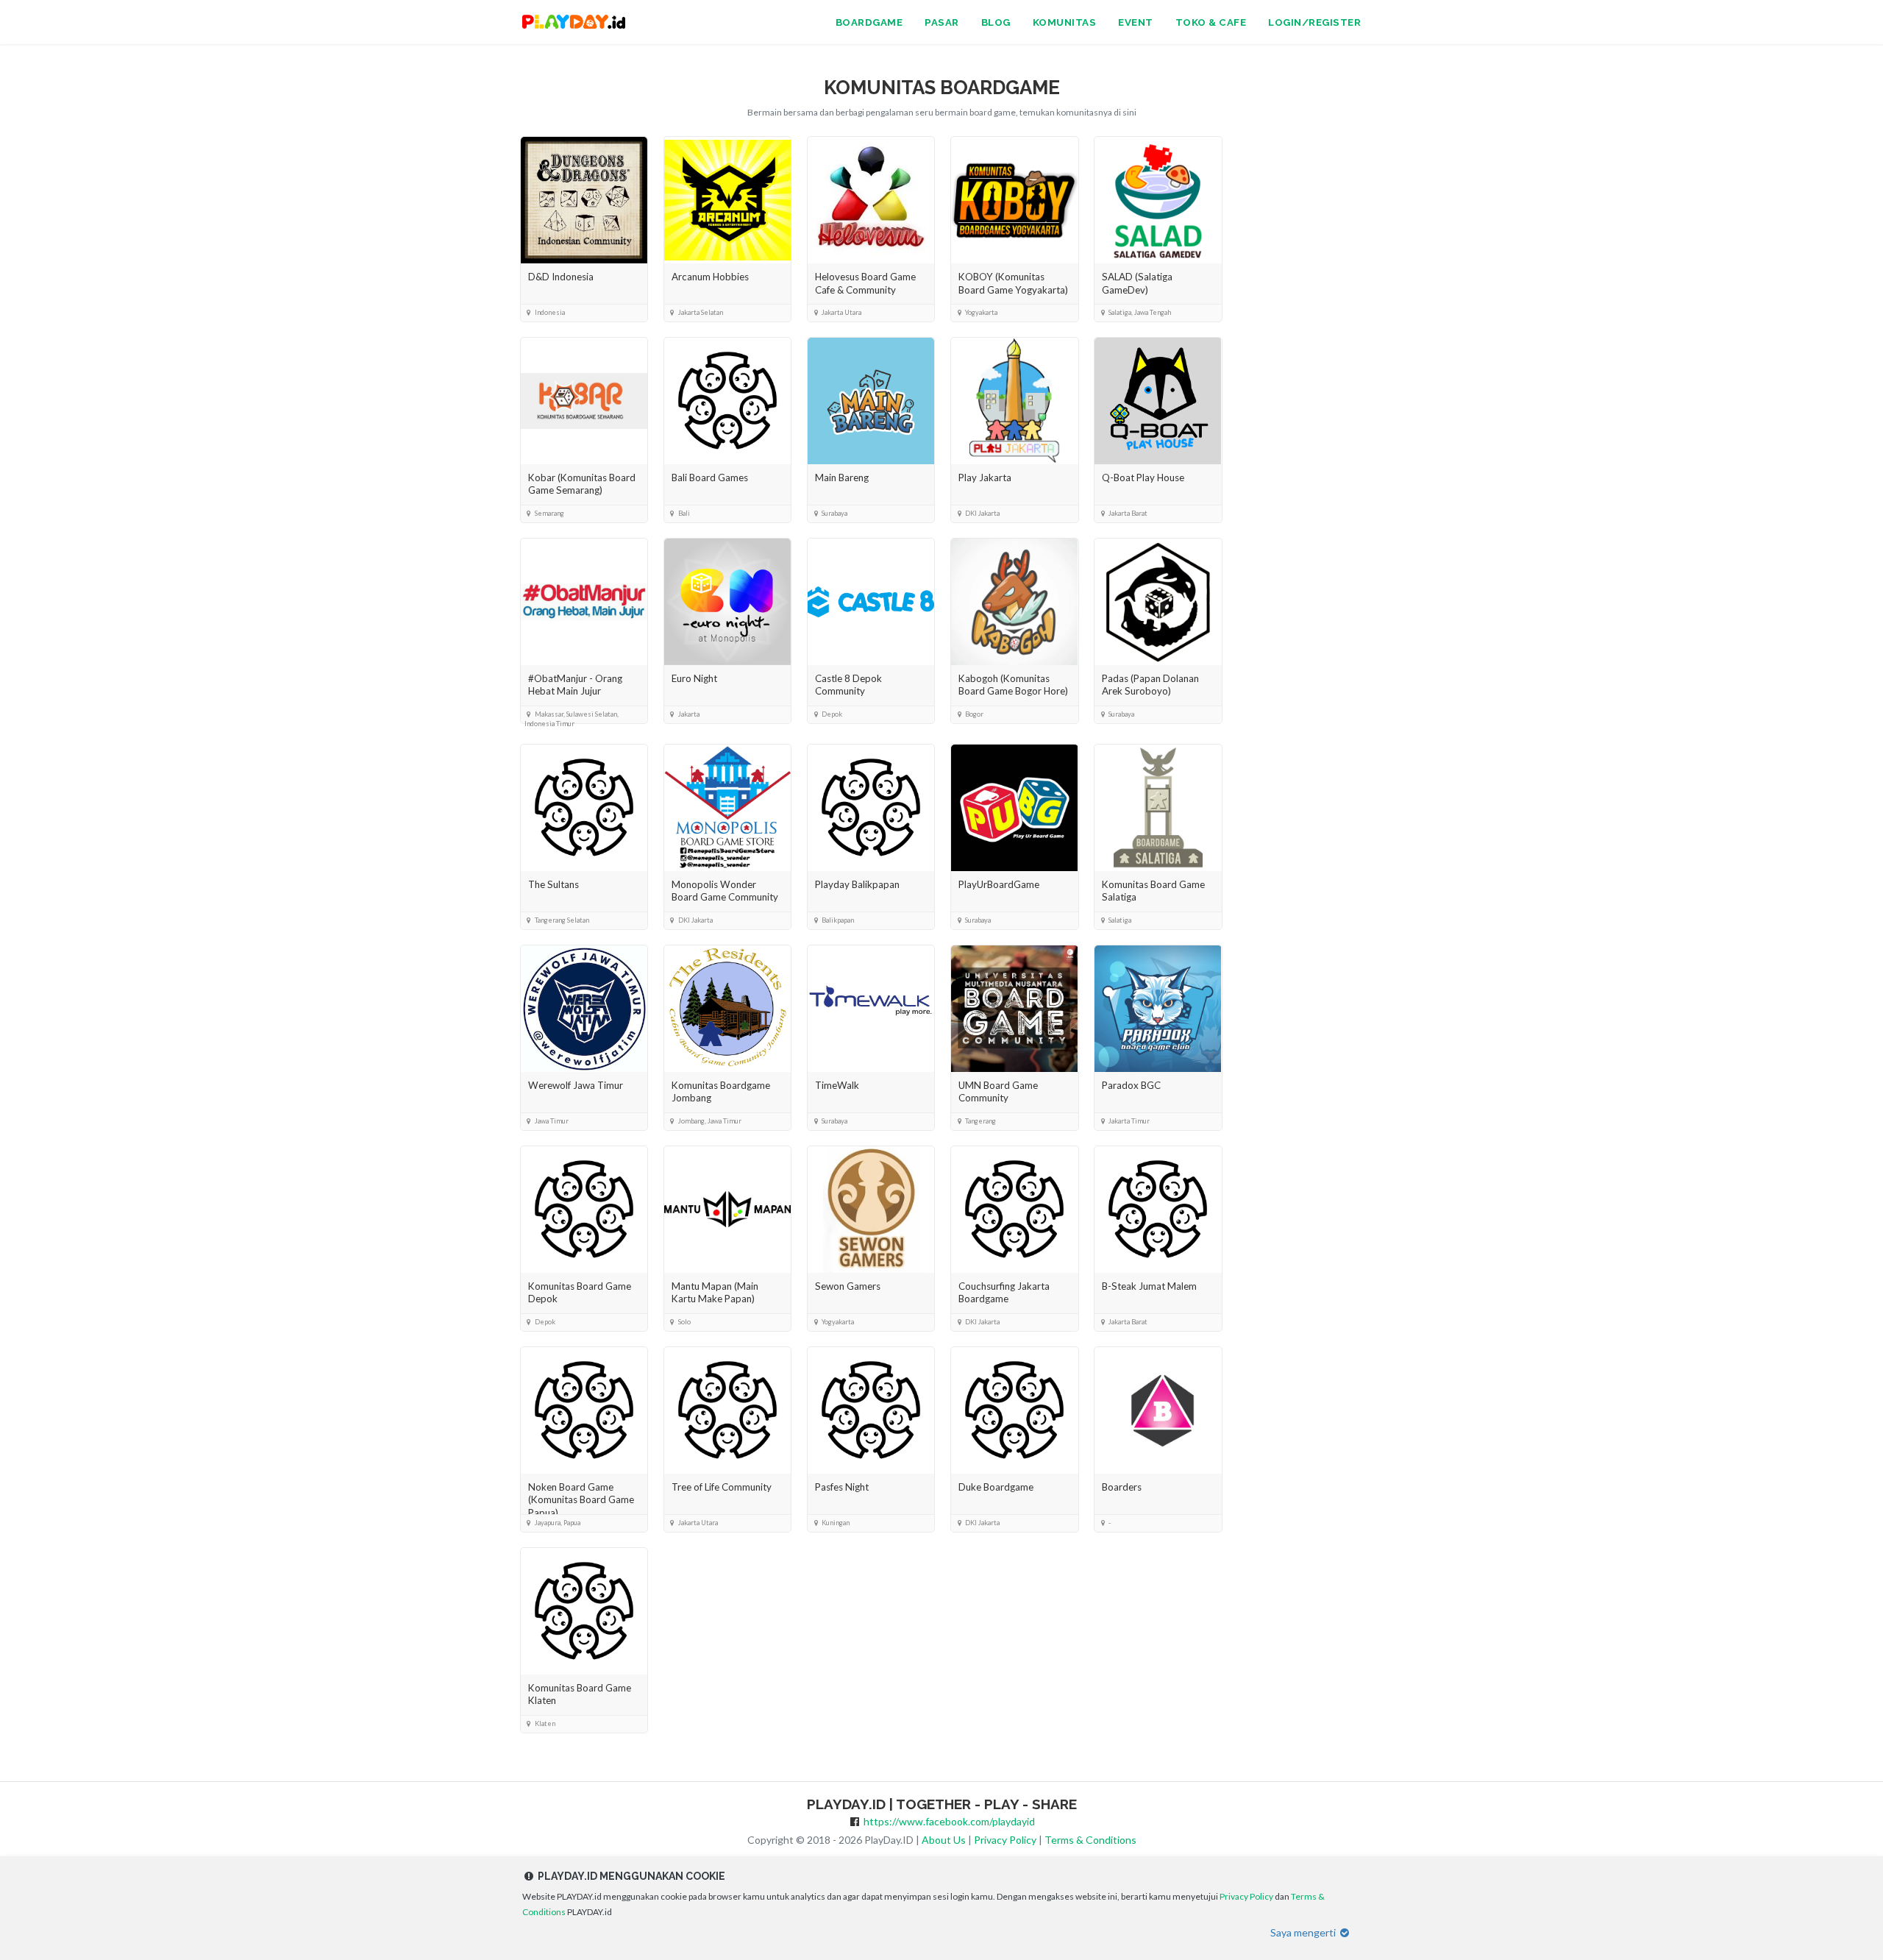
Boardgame (869, 22)
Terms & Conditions (1090, 1840)
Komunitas (1065, 22)
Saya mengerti (1304, 1932)
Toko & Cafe (1211, 22)
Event (1136, 22)
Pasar (942, 22)
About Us (944, 1840)
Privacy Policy (1005, 1840)
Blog (996, 22)
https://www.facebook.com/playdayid (949, 1821)
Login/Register (1314, 22)
